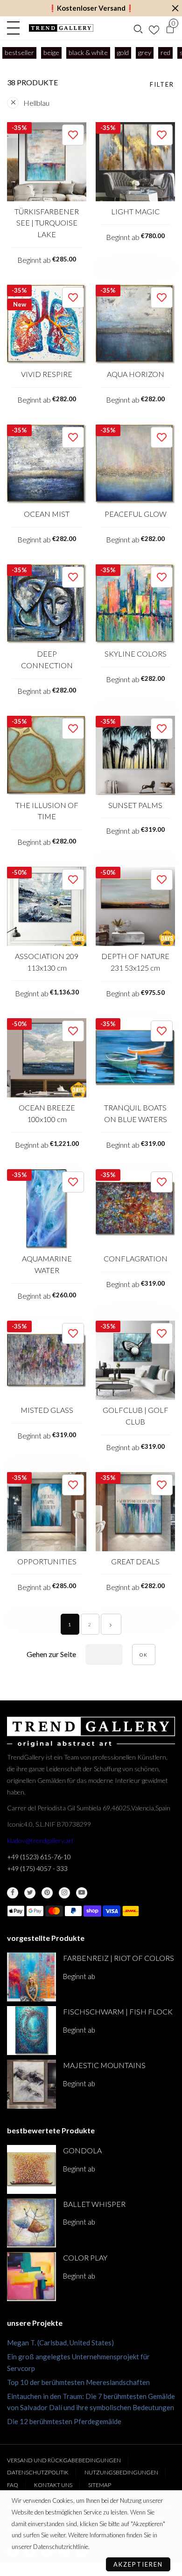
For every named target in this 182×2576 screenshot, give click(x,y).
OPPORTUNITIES (47, 1561)
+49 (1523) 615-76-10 (39, 1857)
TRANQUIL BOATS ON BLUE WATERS (136, 1113)
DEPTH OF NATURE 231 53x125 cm (135, 962)
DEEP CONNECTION (47, 659)
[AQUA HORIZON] (135, 324)
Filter (162, 84)
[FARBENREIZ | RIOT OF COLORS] (31, 1977)
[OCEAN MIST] (47, 464)
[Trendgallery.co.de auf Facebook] (13, 1893)
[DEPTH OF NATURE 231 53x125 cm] (135, 906)
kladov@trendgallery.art (40, 1840)
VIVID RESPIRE (47, 374)
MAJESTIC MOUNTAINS (104, 2065)
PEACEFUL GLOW (136, 514)
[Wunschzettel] (154, 28)
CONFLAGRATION (136, 1258)
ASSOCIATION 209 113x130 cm (47, 962)
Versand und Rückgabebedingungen (64, 2460)
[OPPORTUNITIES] (47, 1512)
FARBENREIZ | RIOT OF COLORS (119, 1958)
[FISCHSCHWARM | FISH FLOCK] (31, 2031)
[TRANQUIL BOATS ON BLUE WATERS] (135, 1058)
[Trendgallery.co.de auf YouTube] (82, 1893)
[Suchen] (138, 28)
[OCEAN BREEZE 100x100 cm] (47, 1058)
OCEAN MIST (47, 514)
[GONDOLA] (31, 2169)
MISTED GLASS (47, 1410)
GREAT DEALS (135, 1561)
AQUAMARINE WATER (47, 1264)
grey (145, 52)
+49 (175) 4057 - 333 (37, 1868)
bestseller (19, 52)
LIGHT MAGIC (135, 211)
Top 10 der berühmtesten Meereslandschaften (78, 2382)
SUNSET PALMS (135, 805)
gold (123, 52)
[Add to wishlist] (73, 135)
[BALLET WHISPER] (31, 2223)
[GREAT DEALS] (135, 1512)
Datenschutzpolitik (38, 2472)
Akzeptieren (138, 2564)
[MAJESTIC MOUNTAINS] (31, 2084)
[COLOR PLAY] (31, 2277)
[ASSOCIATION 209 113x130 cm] (47, 906)
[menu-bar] (16, 28)
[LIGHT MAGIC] (135, 162)
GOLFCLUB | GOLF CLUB (136, 1416)
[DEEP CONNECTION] (47, 604)
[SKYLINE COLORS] (135, 604)
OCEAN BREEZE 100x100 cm (47, 1113)
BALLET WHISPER (94, 2204)
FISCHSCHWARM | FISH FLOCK (118, 2011)
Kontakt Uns (53, 2485)
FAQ (13, 2485)
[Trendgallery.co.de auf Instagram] (64, 1893)
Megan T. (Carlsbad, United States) (60, 2343)
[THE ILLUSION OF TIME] (47, 755)
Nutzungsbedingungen (121, 2472)
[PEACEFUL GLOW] (135, 464)
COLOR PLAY (85, 2257)
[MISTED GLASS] (47, 1360)
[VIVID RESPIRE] (47, 324)
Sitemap (100, 2485)
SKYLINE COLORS (136, 654)
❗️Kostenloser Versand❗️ (91, 8)
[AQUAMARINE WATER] (47, 1209)
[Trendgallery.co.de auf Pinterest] (47, 1893)
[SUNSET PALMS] (135, 755)
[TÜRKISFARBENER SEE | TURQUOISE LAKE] (47, 162)
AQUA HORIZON (136, 374)
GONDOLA (82, 2150)
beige (51, 52)
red (165, 52)
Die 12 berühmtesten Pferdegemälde (64, 2421)
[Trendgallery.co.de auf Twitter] (30, 1893)
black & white (88, 52)
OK (144, 1655)
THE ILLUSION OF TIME (47, 811)
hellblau (36, 103)
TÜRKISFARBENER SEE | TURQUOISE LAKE (47, 223)
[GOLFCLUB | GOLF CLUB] (135, 1360)
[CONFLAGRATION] (135, 1209)
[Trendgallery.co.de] (61, 28)
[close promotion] (175, 8)
